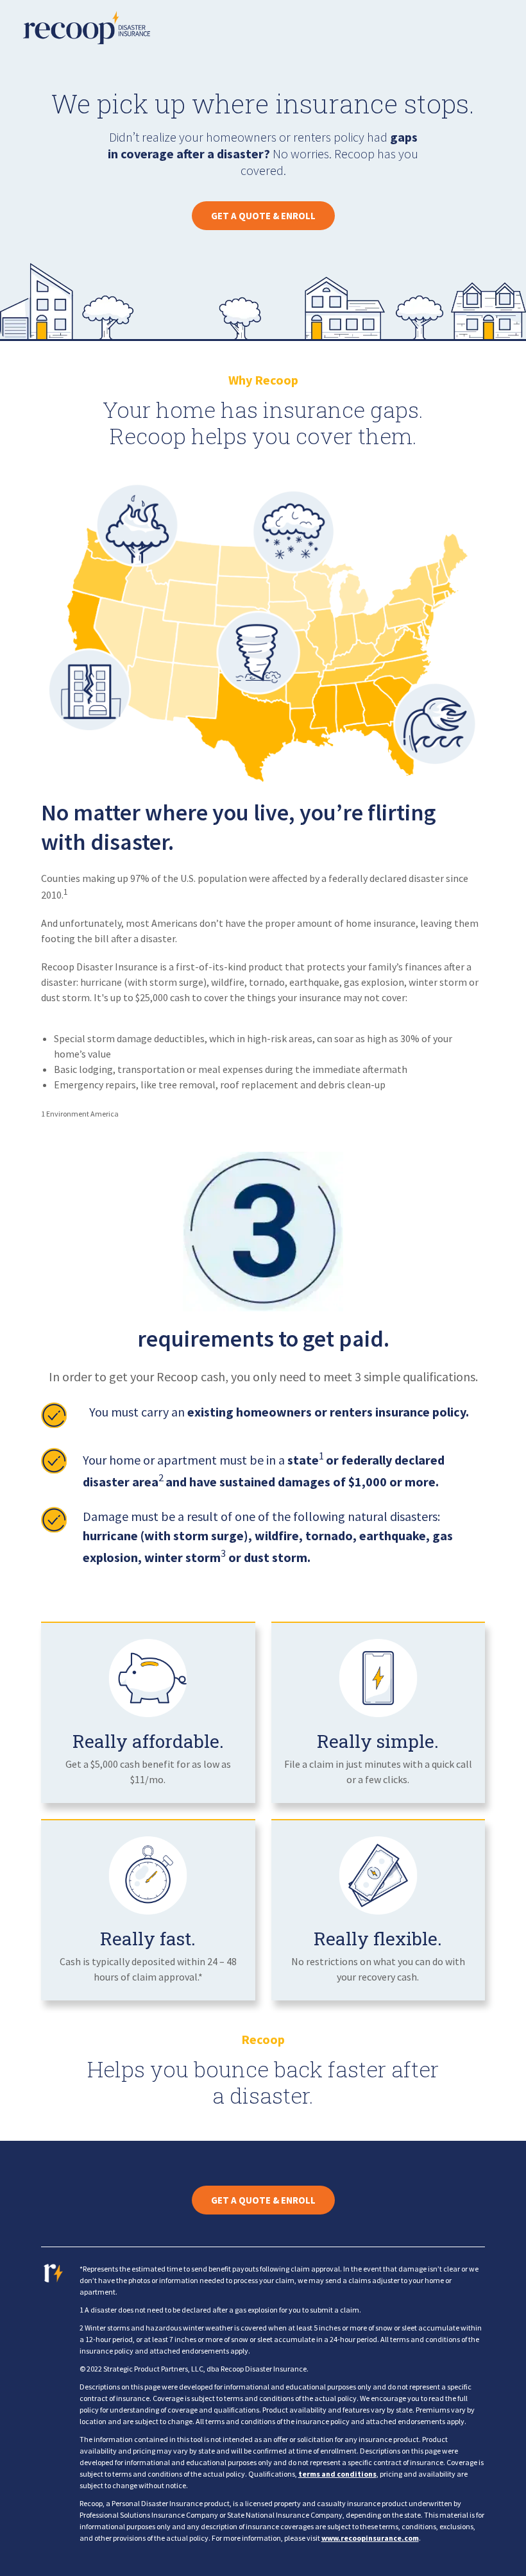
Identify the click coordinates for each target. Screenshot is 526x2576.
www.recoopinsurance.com (370, 2538)
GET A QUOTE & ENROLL (263, 216)
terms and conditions (337, 2474)
